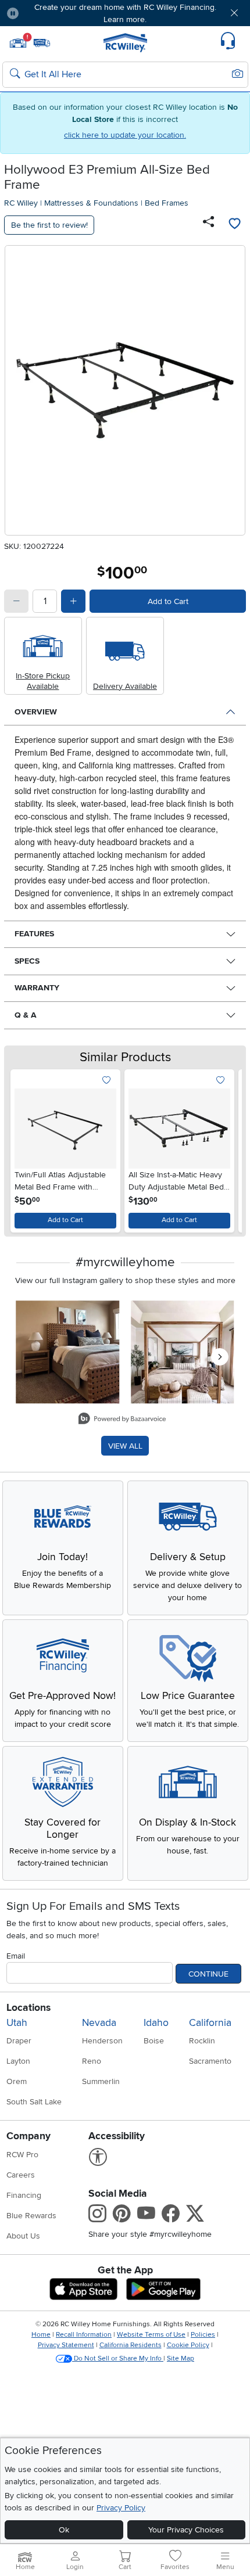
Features (34, 934)
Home (41, 2335)
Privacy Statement (66, 2345)
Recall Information (84, 2335)
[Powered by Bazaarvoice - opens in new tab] (122, 1420)
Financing (24, 2195)
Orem (17, 2081)
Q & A (26, 1015)
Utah (17, 2023)
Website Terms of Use (151, 2335)
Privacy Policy (121, 2508)
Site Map (181, 2358)
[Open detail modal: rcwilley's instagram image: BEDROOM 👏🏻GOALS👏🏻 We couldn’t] (183, 1352)
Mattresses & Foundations (91, 203)
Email (16, 1956)
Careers (21, 2175)
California (210, 2023)
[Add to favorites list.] (107, 1081)
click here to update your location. (125, 135)
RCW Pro (22, 2155)
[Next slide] (226, 1148)
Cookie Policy (188, 2345)
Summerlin (101, 2081)
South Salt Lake (34, 2102)
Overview (36, 712)
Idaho (156, 2023)
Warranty (37, 988)
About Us (23, 2236)
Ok (64, 2530)
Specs (27, 961)
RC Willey (21, 203)
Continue (208, 1974)
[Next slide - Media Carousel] (220, 1357)
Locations (28, 2008)
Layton (18, 2061)
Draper (19, 2041)
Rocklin (202, 2041)
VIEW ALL (125, 1446)
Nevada (99, 2023)
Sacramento (210, 2061)
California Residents (131, 2345)
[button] (48, 13)
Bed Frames (167, 203)
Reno (92, 2061)
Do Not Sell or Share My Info (118, 2358)
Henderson (102, 2041)
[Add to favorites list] (234, 225)
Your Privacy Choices (186, 2530)
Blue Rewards (31, 2216)
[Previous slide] (24, 1148)
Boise (154, 2041)
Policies (203, 2335)
